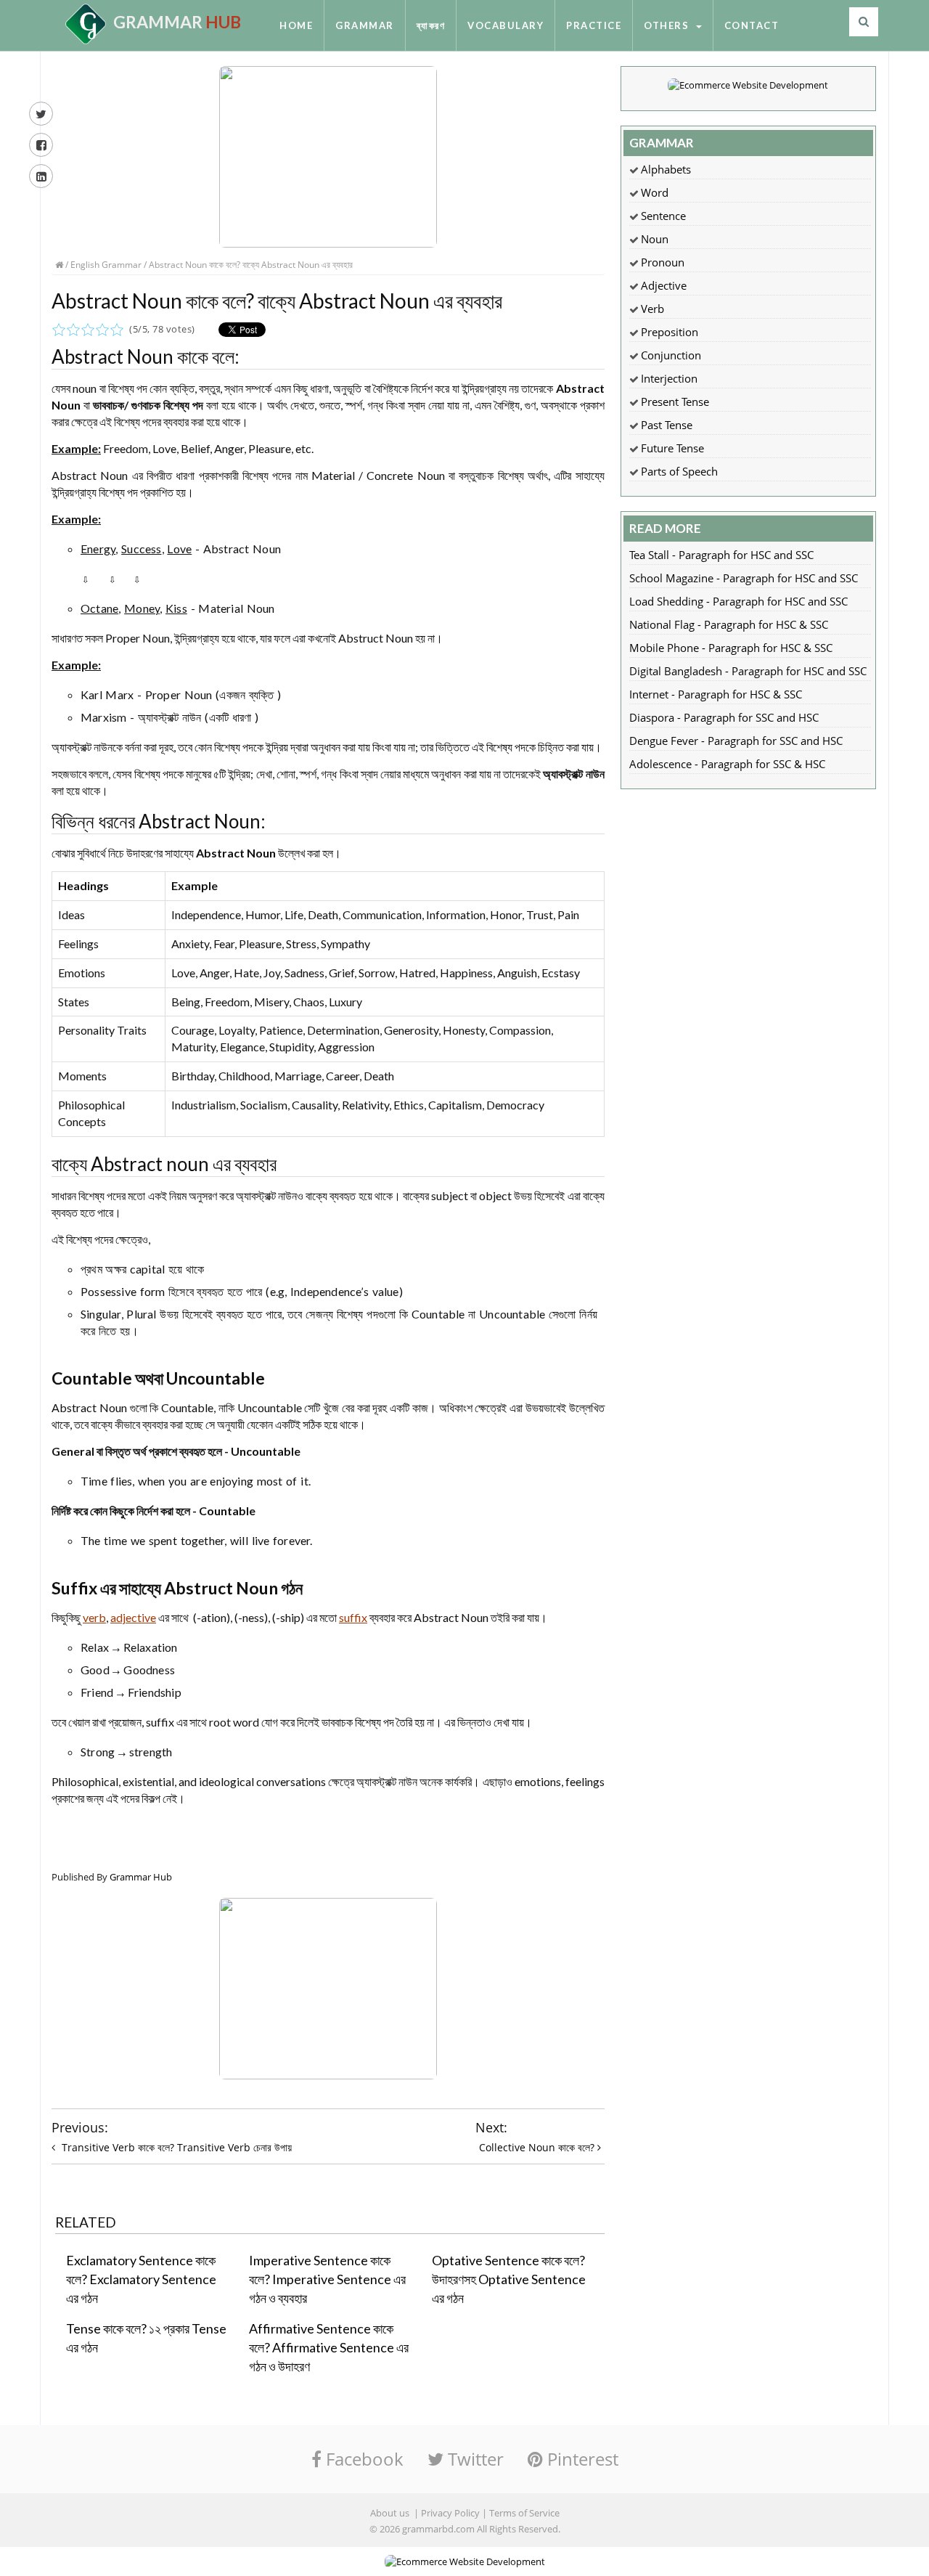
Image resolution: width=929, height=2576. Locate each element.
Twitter (474, 2459)
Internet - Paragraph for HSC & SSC (716, 694)
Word (655, 192)
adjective (133, 1617)
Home (296, 25)
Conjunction (671, 355)
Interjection (669, 378)
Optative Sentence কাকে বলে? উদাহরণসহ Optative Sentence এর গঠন (509, 2279)
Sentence (663, 216)
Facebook (363, 2459)
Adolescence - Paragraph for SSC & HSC (727, 764)
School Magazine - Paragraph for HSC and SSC (744, 578)
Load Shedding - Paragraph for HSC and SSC (738, 601)
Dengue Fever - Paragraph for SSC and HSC (736, 741)
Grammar (365, 25)
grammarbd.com (438, 2529)
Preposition (670, 332)
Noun (655, 239)
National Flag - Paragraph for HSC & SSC (729, 624)
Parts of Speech (679, 471)
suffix (353, 1617)
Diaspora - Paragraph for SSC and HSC (724, 717)
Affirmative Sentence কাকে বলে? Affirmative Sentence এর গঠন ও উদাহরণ (329, 2347)
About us (390, 2513)
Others (669, 25)
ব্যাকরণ (431, 25)
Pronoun (663, 262)
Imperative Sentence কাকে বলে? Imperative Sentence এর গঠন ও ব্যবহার (327, 2279)
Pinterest (581, 2459)
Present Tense (675, 402)
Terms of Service (524, 2513)
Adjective (664, 285)
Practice (594, 25)
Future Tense (672, 448)
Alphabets (666, 169)
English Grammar (106, 265)
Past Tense (667, 425)
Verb (652, 309)
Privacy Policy (450, 2513)
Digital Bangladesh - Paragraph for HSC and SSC (748, 671)
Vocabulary (506, 25)
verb (94, 1617)
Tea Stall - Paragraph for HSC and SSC (721, 555)
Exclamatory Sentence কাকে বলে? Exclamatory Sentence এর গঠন (141, 2279)
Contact (752, 25)
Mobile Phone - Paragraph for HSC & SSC (731, 648)
